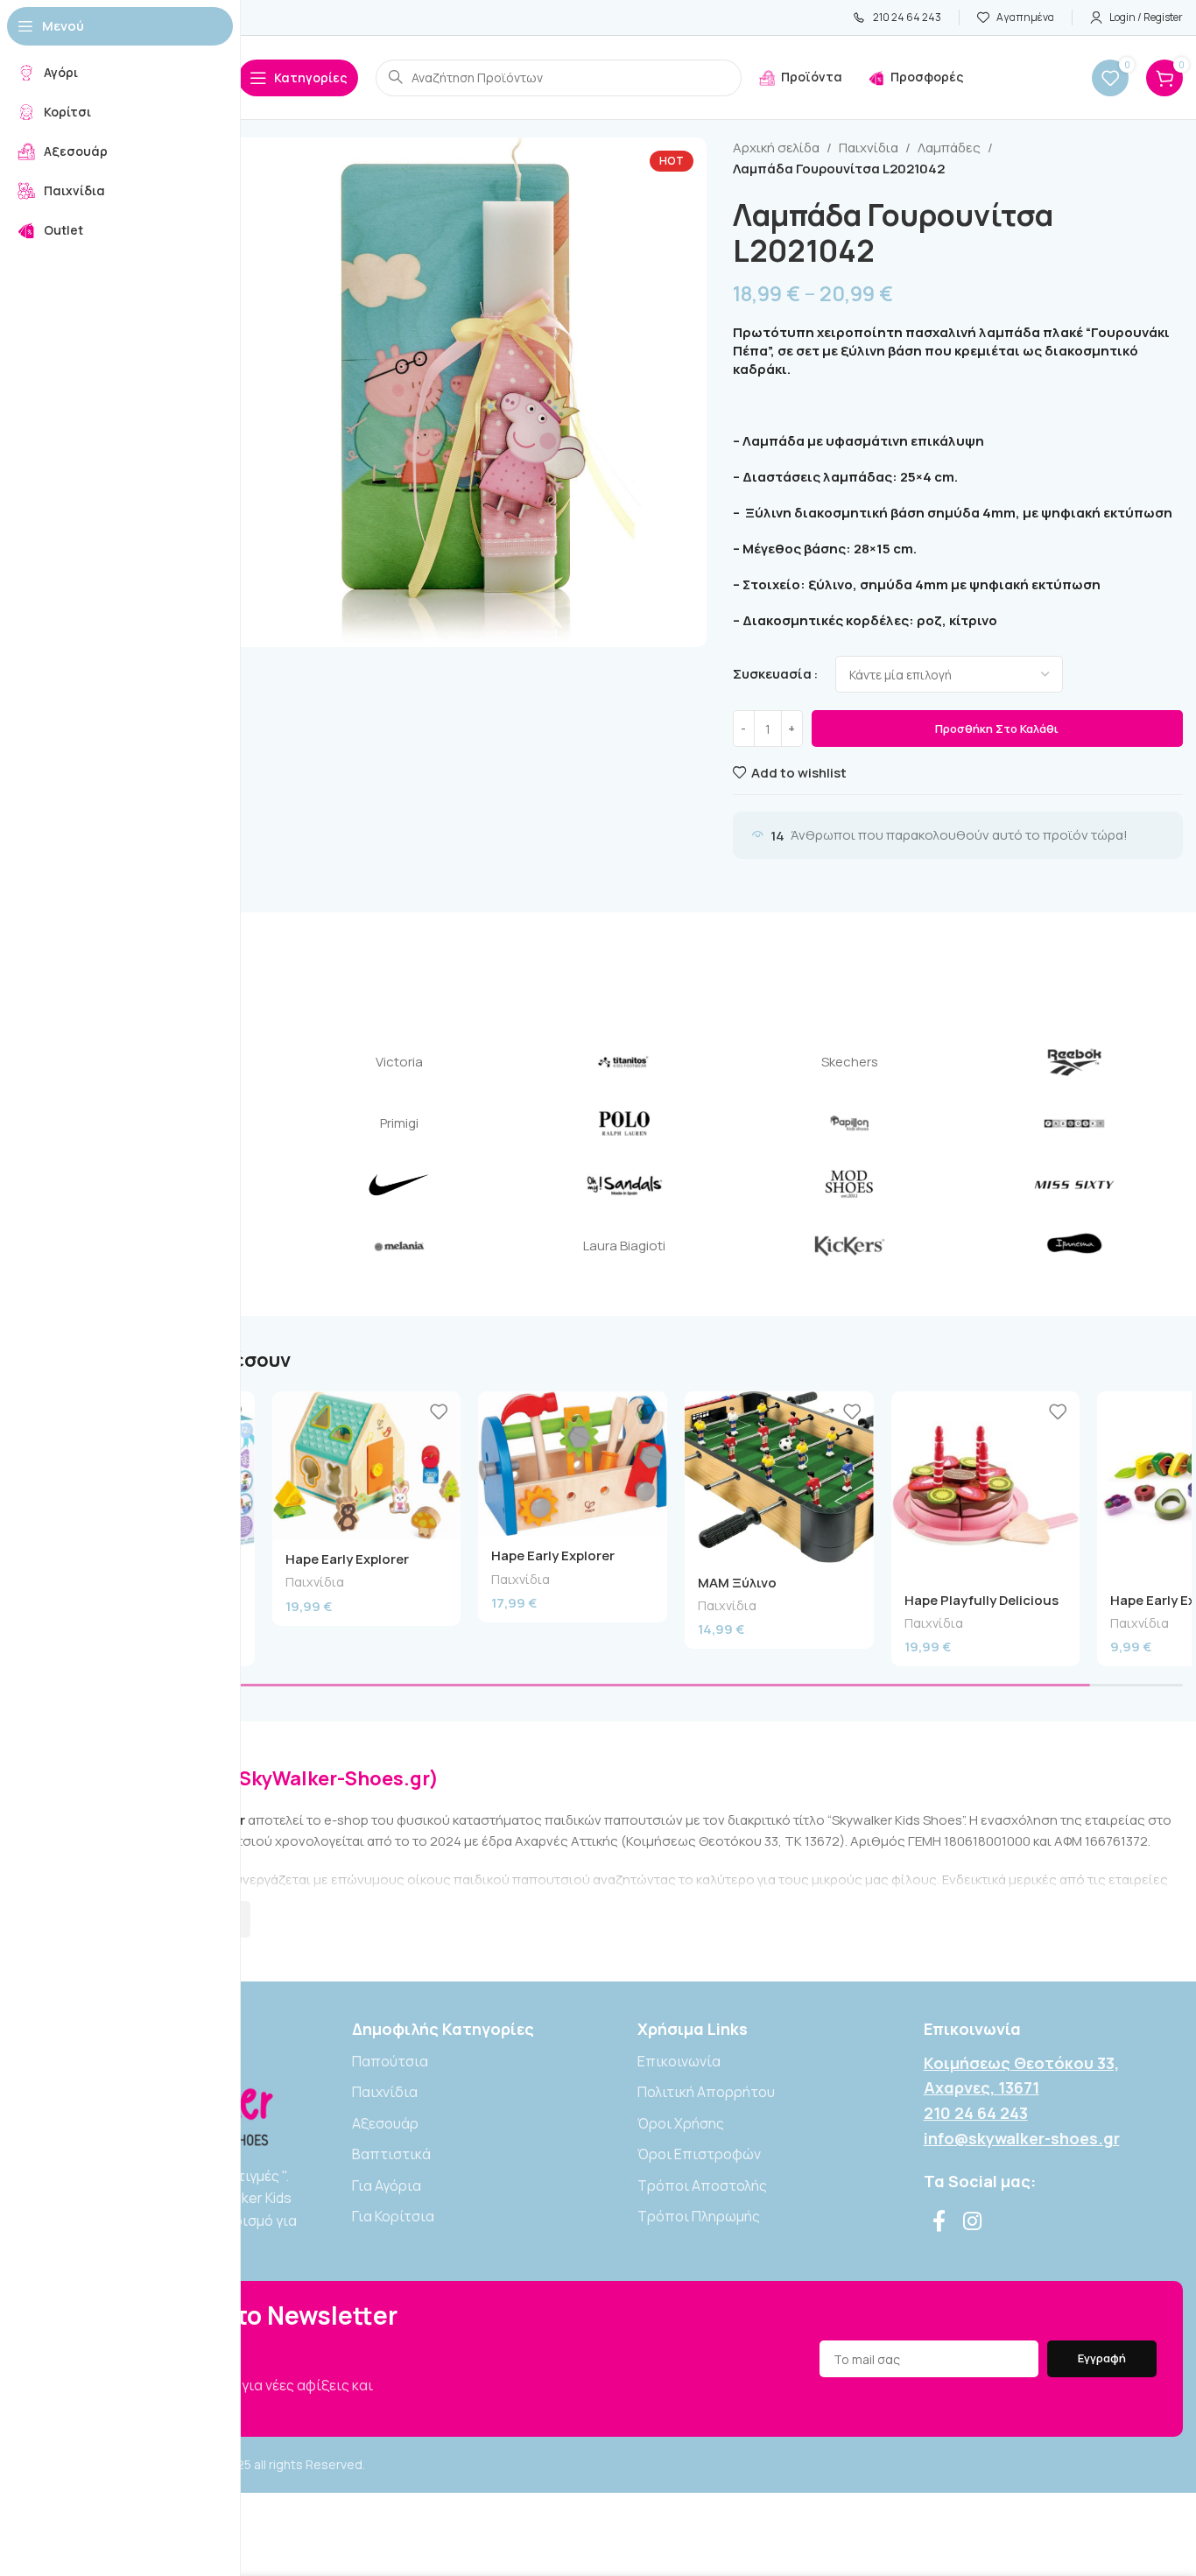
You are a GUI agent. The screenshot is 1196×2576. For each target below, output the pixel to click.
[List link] (482, 2062)
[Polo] (624, 1123)
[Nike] (399, 1185)
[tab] (958, 476)
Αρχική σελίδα (776, 148)
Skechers (850, 1062)
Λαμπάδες (949, 148)
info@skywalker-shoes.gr (1022, 2138)
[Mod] (850, 1185)
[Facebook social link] (939, 2222)
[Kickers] (850, 1246)
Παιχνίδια (869, 148)
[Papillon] (850, 1123)
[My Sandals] (624, 1185)
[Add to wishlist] (439, 1411)
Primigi (399, 1123)
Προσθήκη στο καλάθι (997, 728)
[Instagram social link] (972, 2222)
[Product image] (367, 1465)
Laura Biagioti (624, 1246)
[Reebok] (1075, 1062)
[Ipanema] (1075, 1246)
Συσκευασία (772, 674)
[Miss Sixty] (1075, 1185)
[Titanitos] (624, 1062)
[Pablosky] (1075, 1123)
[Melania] (399, 1246)
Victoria (399, 1062)
